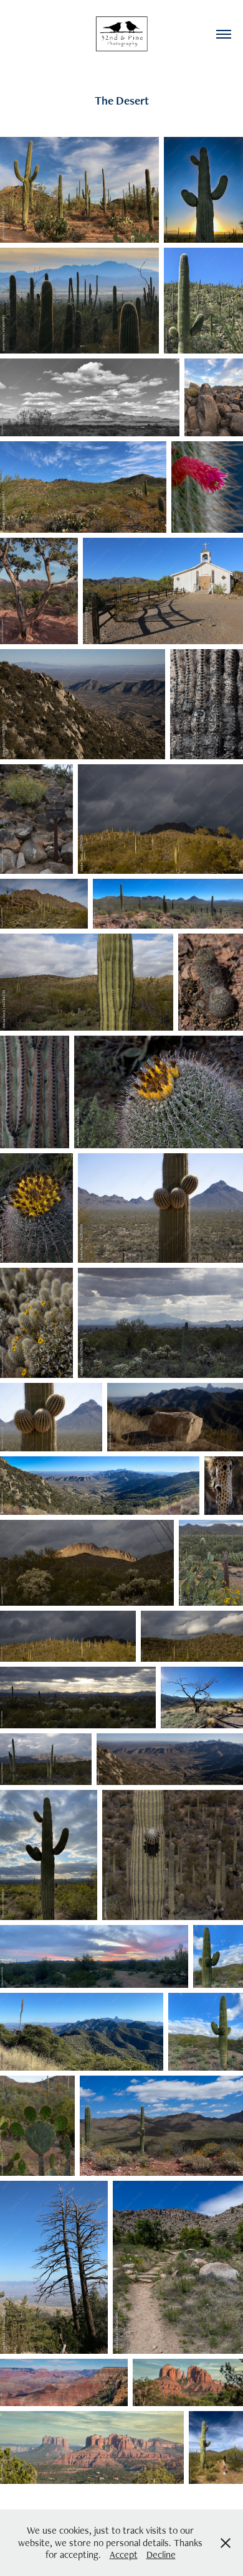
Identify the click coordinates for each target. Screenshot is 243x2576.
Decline (161, 2555)
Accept (124, 2555)
